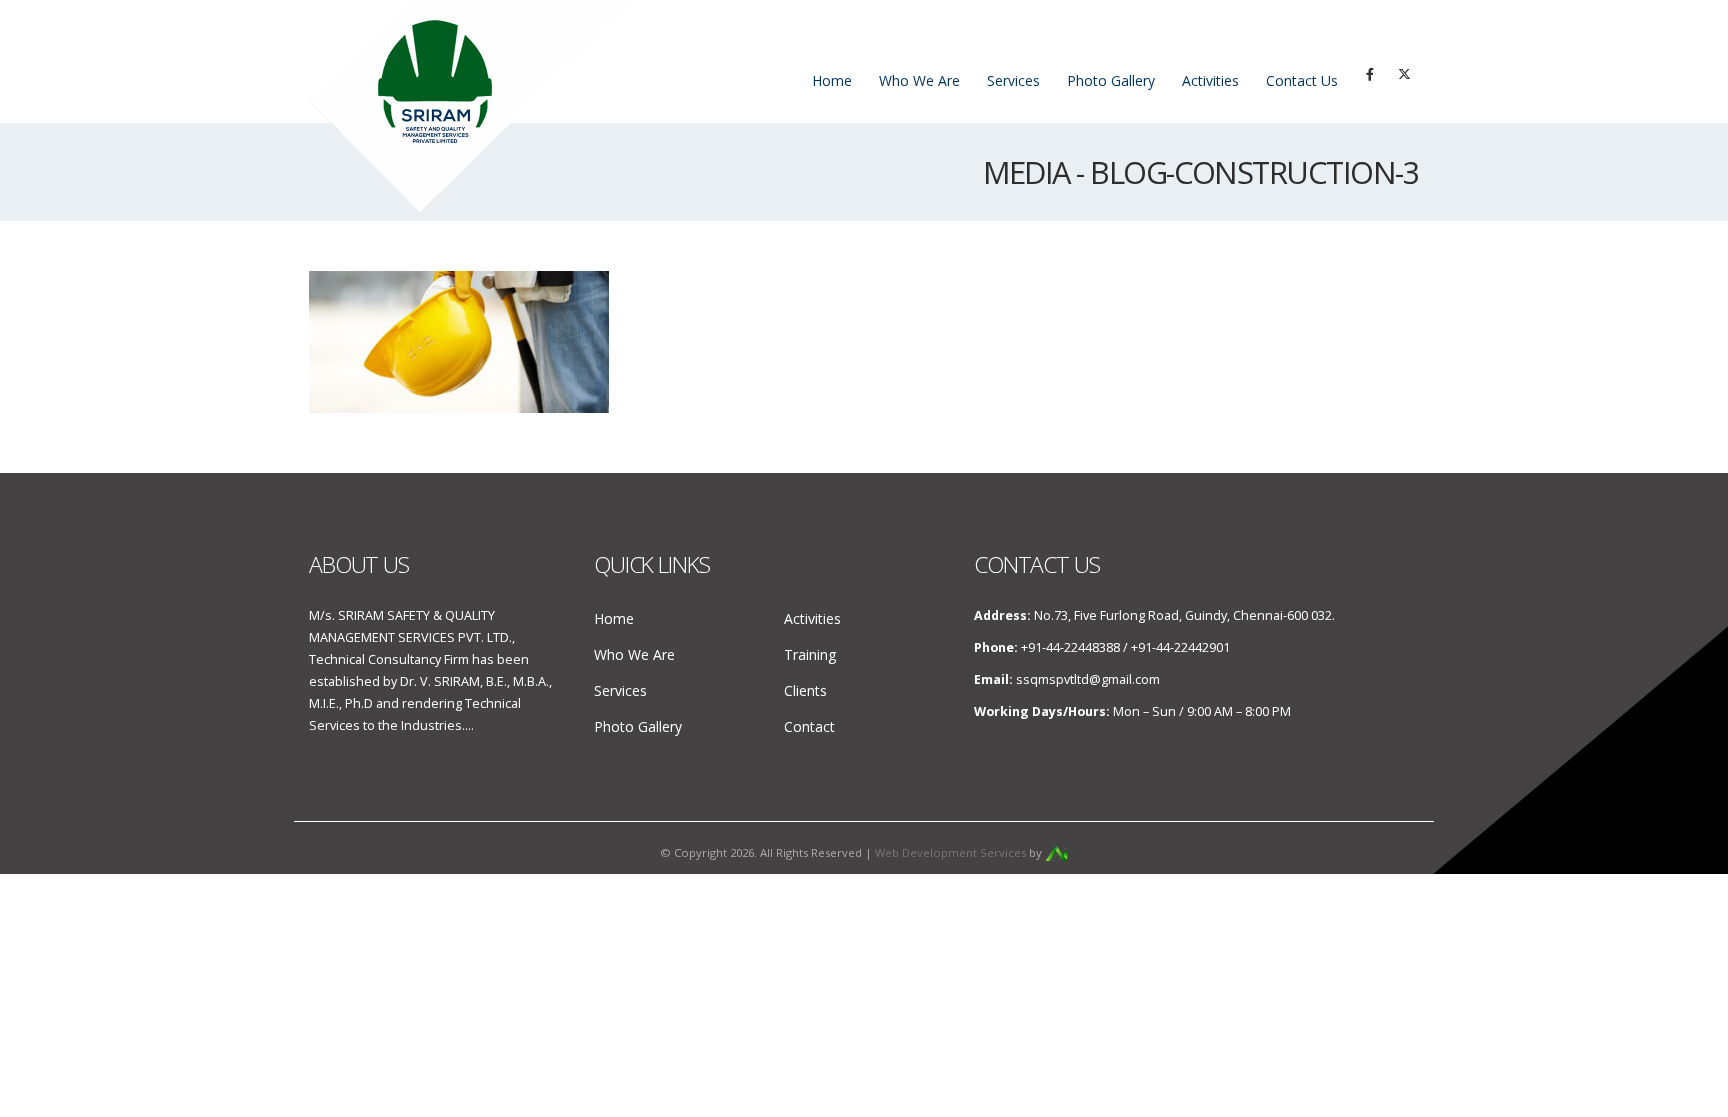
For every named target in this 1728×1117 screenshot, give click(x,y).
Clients (805, 690)
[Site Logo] (471, 106)
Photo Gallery (1111, 80)
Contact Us (1302, 80)
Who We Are (919, 80)
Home (832, 80)
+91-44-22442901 (1180, 647)
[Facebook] (1370, 74)
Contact (809, 726)
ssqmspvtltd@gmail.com (1088, 679)
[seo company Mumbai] (1056, 852)
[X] (1404, 74)
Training (810, 654)
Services (1013, 80)
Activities (1210, 80)
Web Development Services (950, 852)
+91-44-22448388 (1070, 647)
